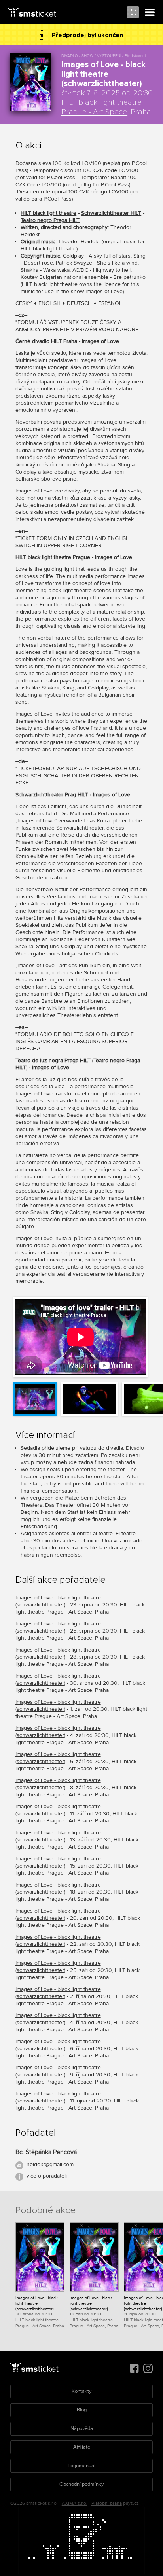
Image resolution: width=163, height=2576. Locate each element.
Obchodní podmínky (81, 2484)
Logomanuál (81, 2466)
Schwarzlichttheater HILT (111, 213)
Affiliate (82, 2447)
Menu (150, 13)
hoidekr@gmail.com (50, 2164)
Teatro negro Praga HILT (50, 220)
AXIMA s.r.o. (75, 2503)
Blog (82, 2410)
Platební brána (107, 2503)
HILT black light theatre (48, 213)
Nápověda (82, 2428)
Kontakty (81, 2391)
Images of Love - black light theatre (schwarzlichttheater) (58, 1601)
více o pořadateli (47, 2176)
